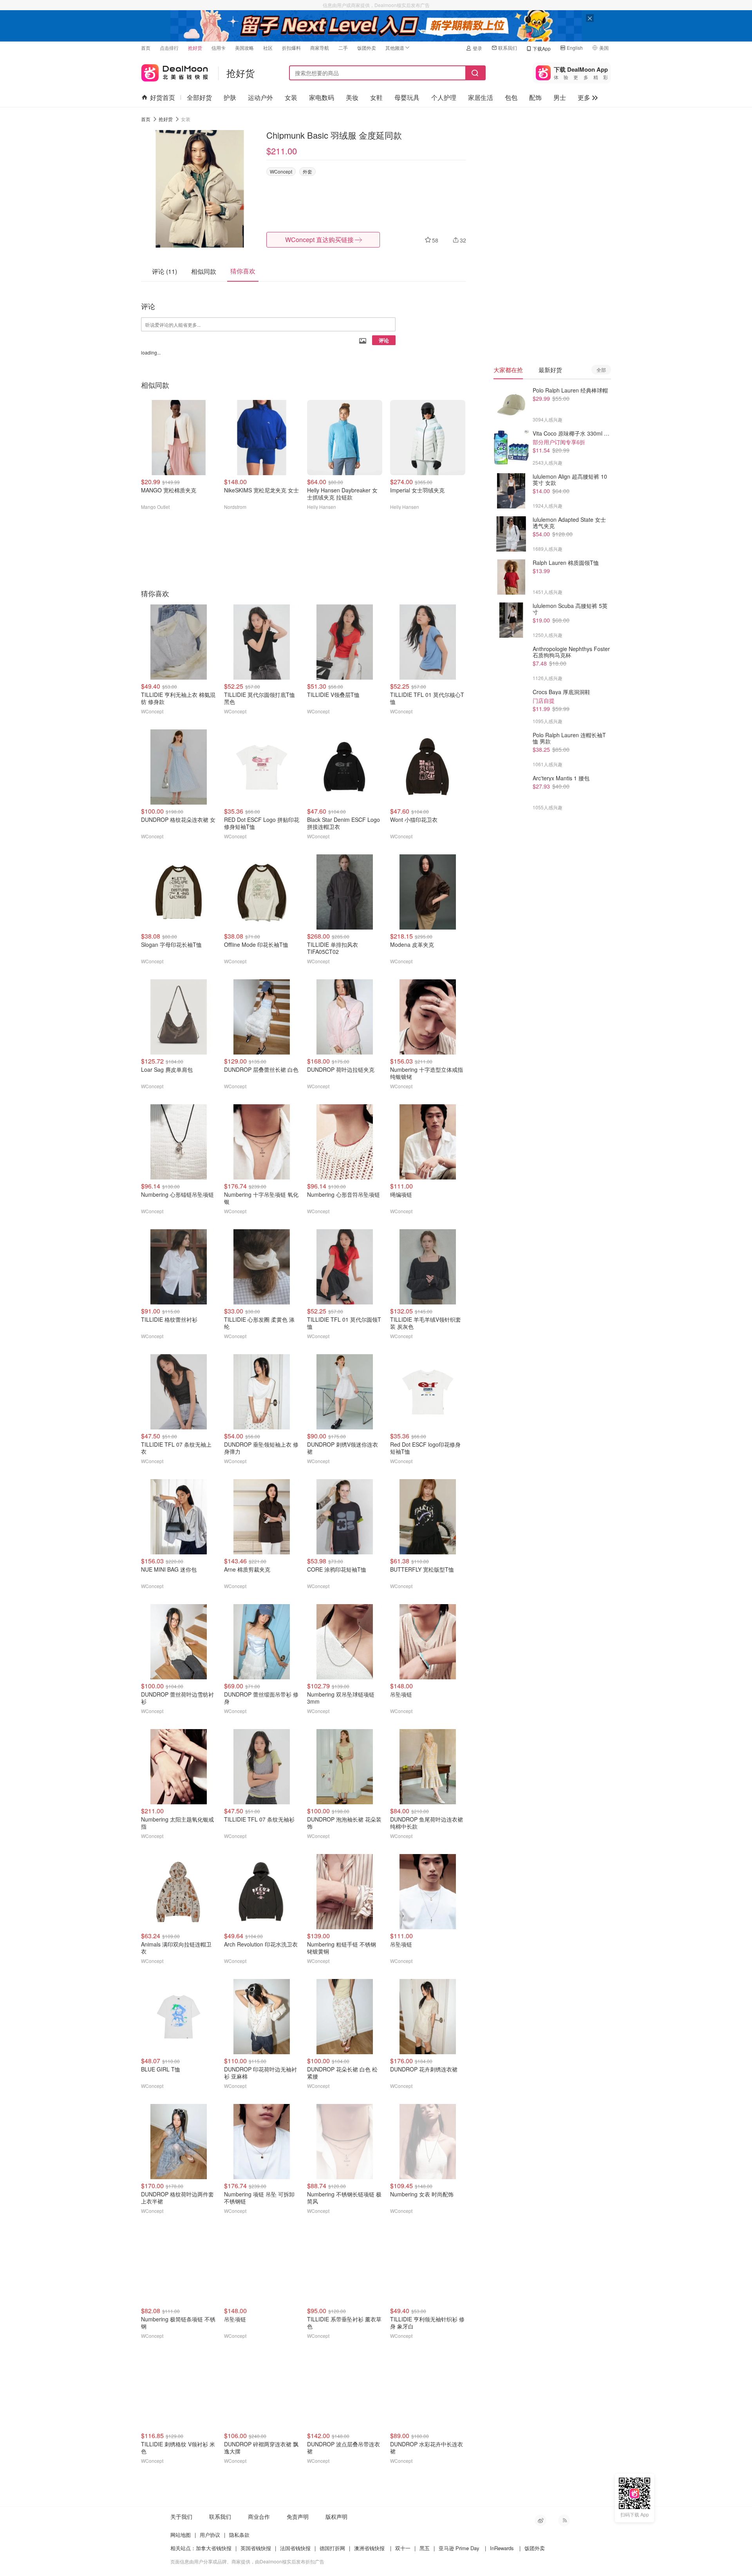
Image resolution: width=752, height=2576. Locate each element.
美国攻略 (244, 48)
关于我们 (181, 2516)
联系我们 (508, 48)
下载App (542, 48)
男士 (560, 97)
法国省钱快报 (295, 2548)
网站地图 (181, 2535)
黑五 (425, 2548)
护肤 (230, 97)
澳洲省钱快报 (369, 2548)
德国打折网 (332, 2548)
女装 (291, 97)
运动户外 (260, 97)
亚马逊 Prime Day (459, 2548)
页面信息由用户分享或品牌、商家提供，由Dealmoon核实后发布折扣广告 (247, 2561)
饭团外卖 (367, 48)
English (575, 48)
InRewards (502, 2548)
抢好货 (195, 48)
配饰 (535, 97)
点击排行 (169, 48)
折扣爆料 (291, 48)
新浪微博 (540, 2520)
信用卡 (219, 48)
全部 (601, 370)
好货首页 (163, 97)
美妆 (352, 97)
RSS (564, 2520)
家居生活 (481, 97)
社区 (268, 48)
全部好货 (199, 97)
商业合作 (259, 2516)
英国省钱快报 (256, 2548)
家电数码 (322, 97)
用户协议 (210, 2535)
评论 (384, 340)
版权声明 (336, 2516)
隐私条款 (239, 2535)
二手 (343, 48)
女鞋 (376, 97)
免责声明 (298, 2516)
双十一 (403, 2548)
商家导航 (320, 48)
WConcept (281, 171)
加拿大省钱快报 (214, 2548)
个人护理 (444, 97)
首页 (146, 48)
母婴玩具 (407, 97)
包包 (511, 97)
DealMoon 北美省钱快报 (175, 71)
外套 (307, 171)
